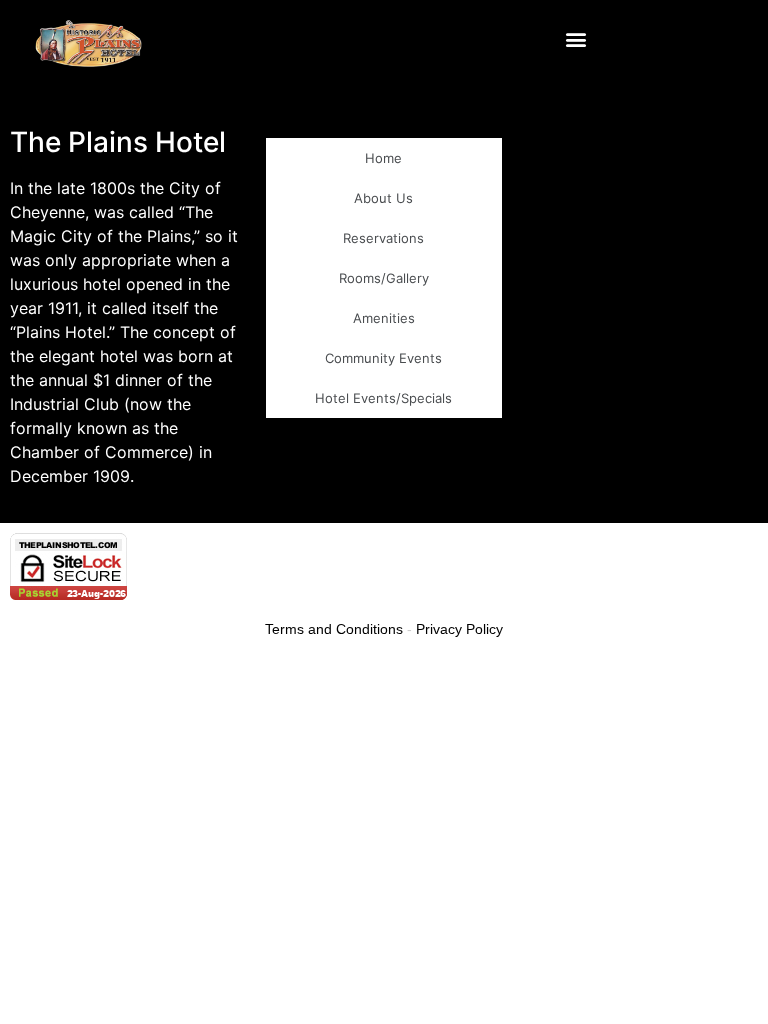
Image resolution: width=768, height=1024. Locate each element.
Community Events (383, 358)
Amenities (384, 318)
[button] (576, 39)
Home (383, 158)
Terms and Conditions (334, 629)
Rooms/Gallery (384, 278)
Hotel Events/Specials (383, 398)
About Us (383, 198)
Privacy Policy (459, 629)
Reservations (383, 238)
